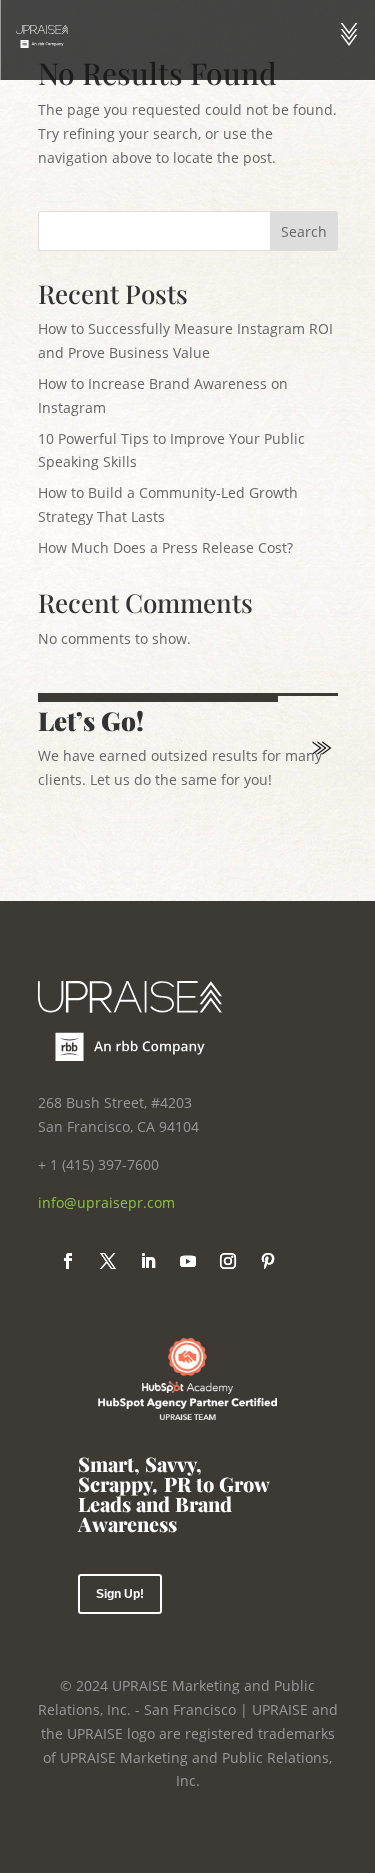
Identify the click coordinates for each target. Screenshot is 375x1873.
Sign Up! (120, 1594)
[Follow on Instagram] (228, 1261)
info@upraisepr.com (106, 1202)
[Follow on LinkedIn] (148, 1261)
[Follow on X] (108, 1261)
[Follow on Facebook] (68, 1261)
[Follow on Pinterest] (268, 1261)
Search (304, 231)
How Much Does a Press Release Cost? (165, 547)
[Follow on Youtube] (188, 1261)
